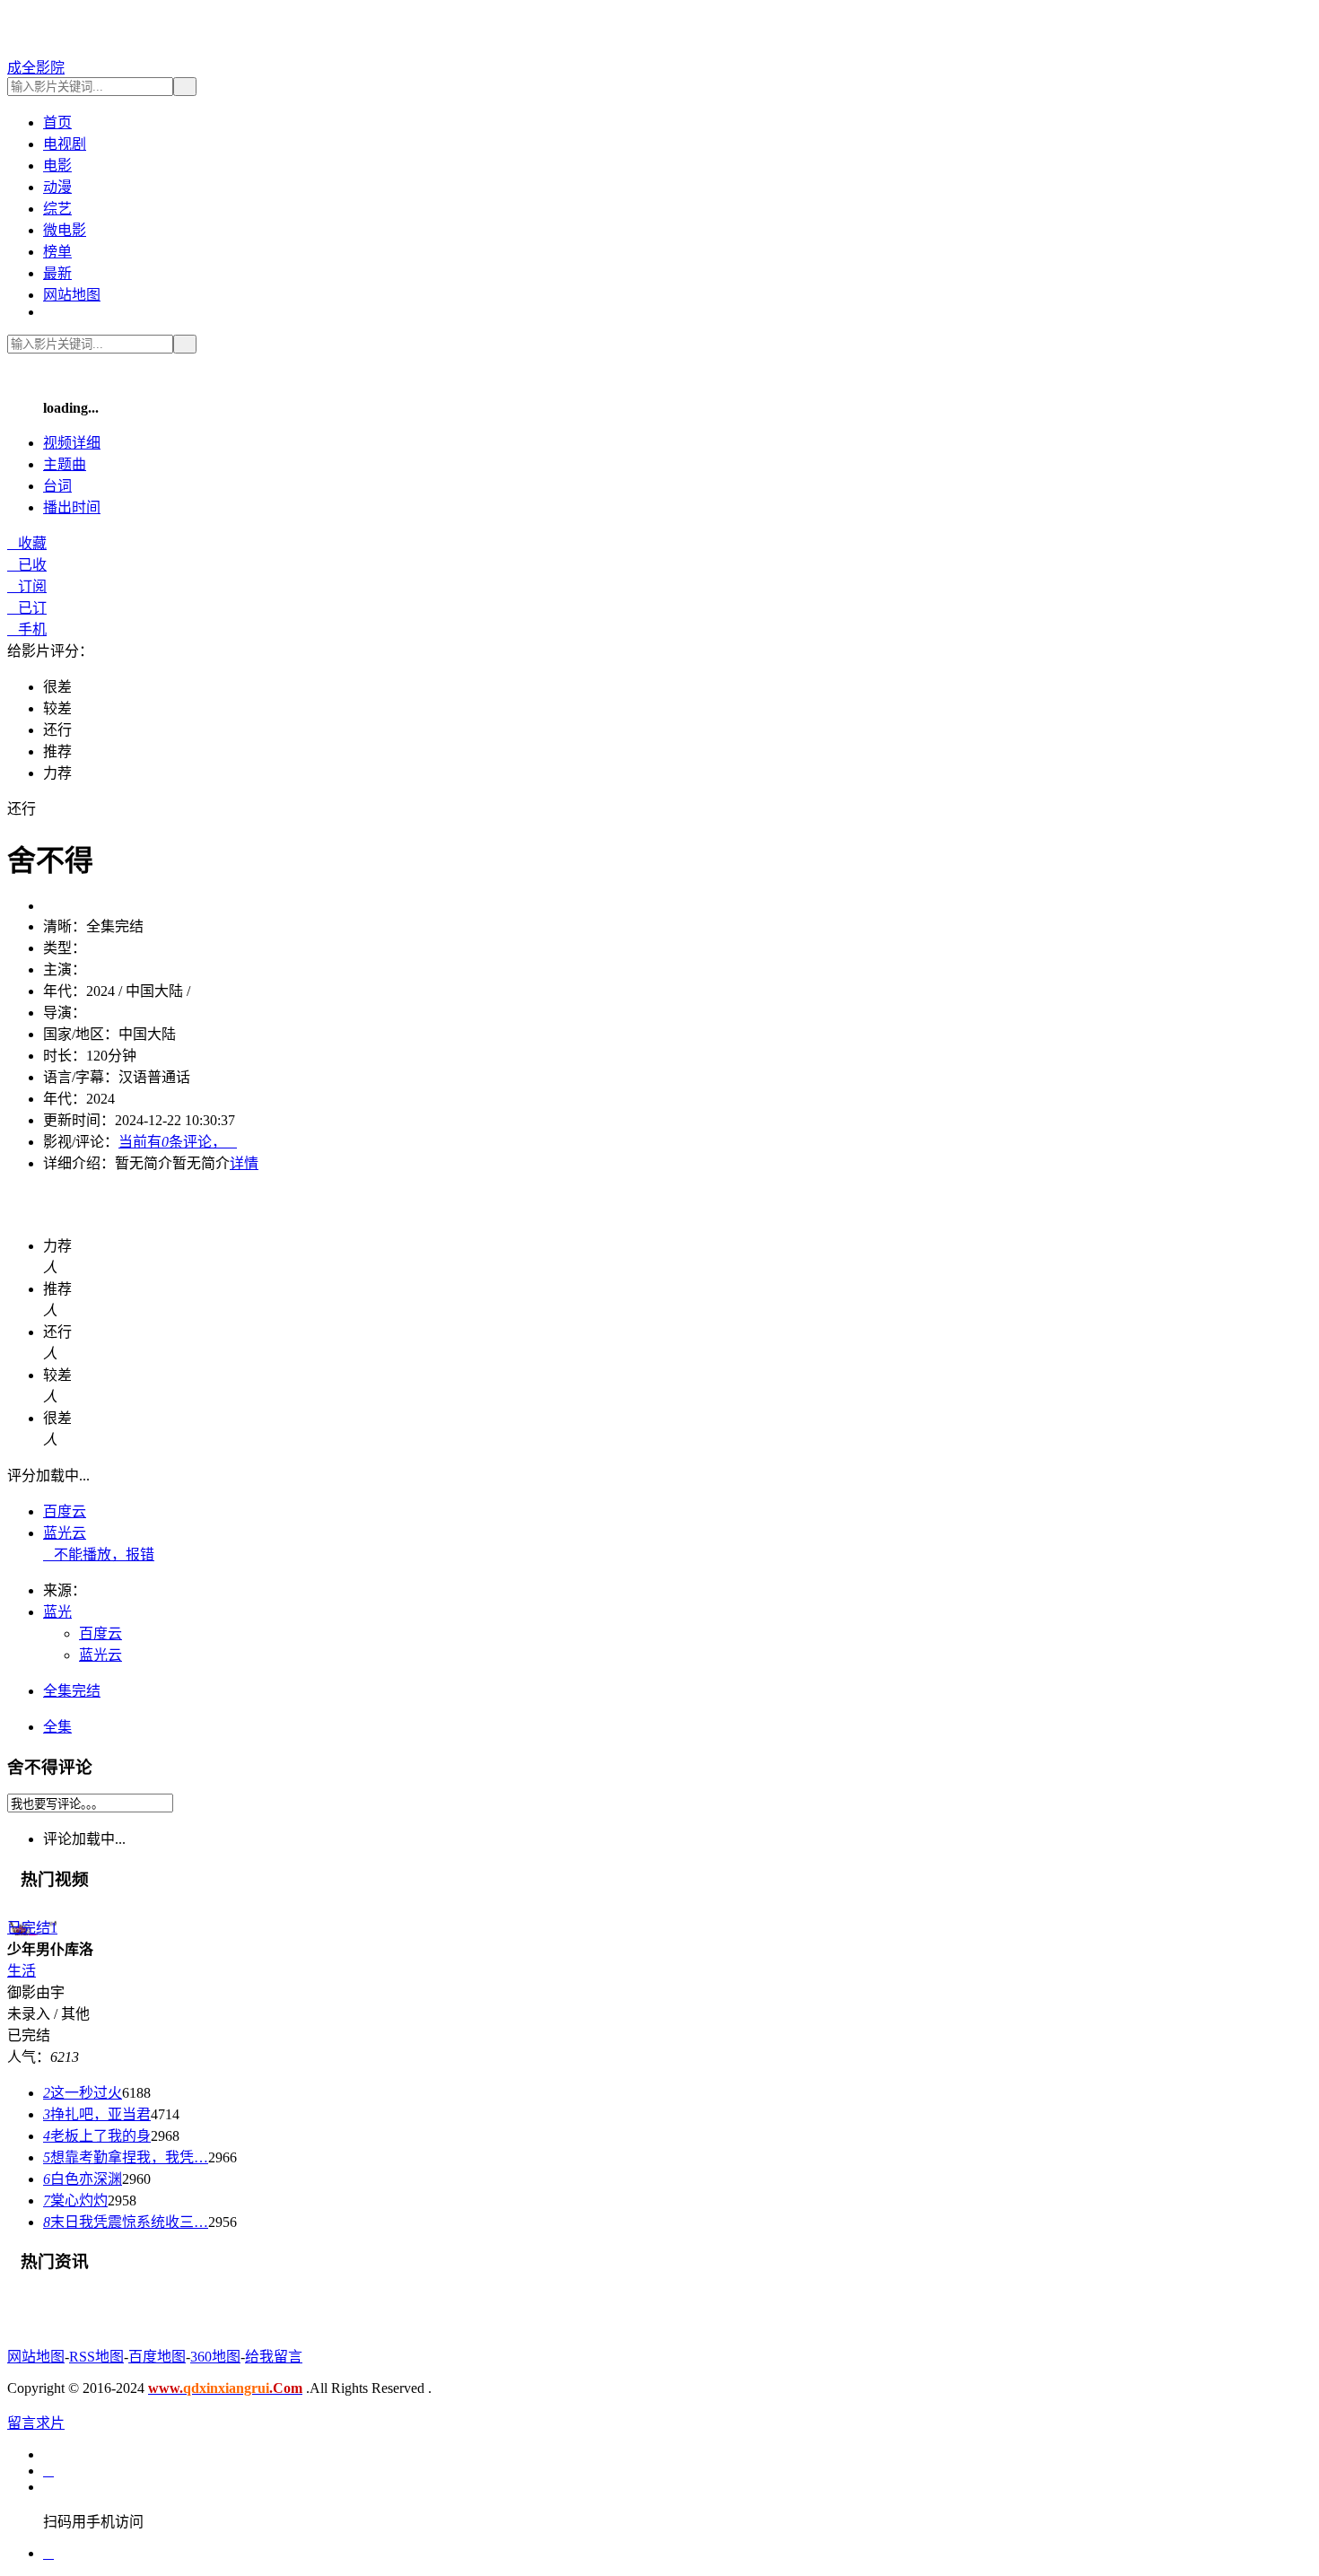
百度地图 (157, 2357)
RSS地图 (96, 2357)
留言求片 (36, 2423)
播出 (72, 507)
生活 (22, 1971)
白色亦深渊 (83, 2179)
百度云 (65, 1511)
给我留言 (274, 2357)
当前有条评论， (178, 1142)
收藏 (27, 543)
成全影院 (36, 68)
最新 (57, 273)
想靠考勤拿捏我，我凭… (126, 2157)
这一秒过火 (83, 2093)
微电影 (65, 230)
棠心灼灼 (75, 2201)
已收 (27, 565)
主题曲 (65, 464)
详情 (244, 1163)
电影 (57, 166)
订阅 (27, 586)
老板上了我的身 (97, 2136)
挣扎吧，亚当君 (97, 2114)
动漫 (57, 187)
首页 (57, 122)
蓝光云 (65, 1533)
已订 (27, 608)
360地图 (215, 2357)
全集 (57, 1727)
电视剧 (65, 144)
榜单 (57, 252)
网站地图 (72, 295)
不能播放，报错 (99, 1554)
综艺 (57, 209)
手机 (27, 629)
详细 (72, 443)
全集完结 (72, 1691)
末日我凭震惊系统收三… (126, 2222)
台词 (57, 486)
